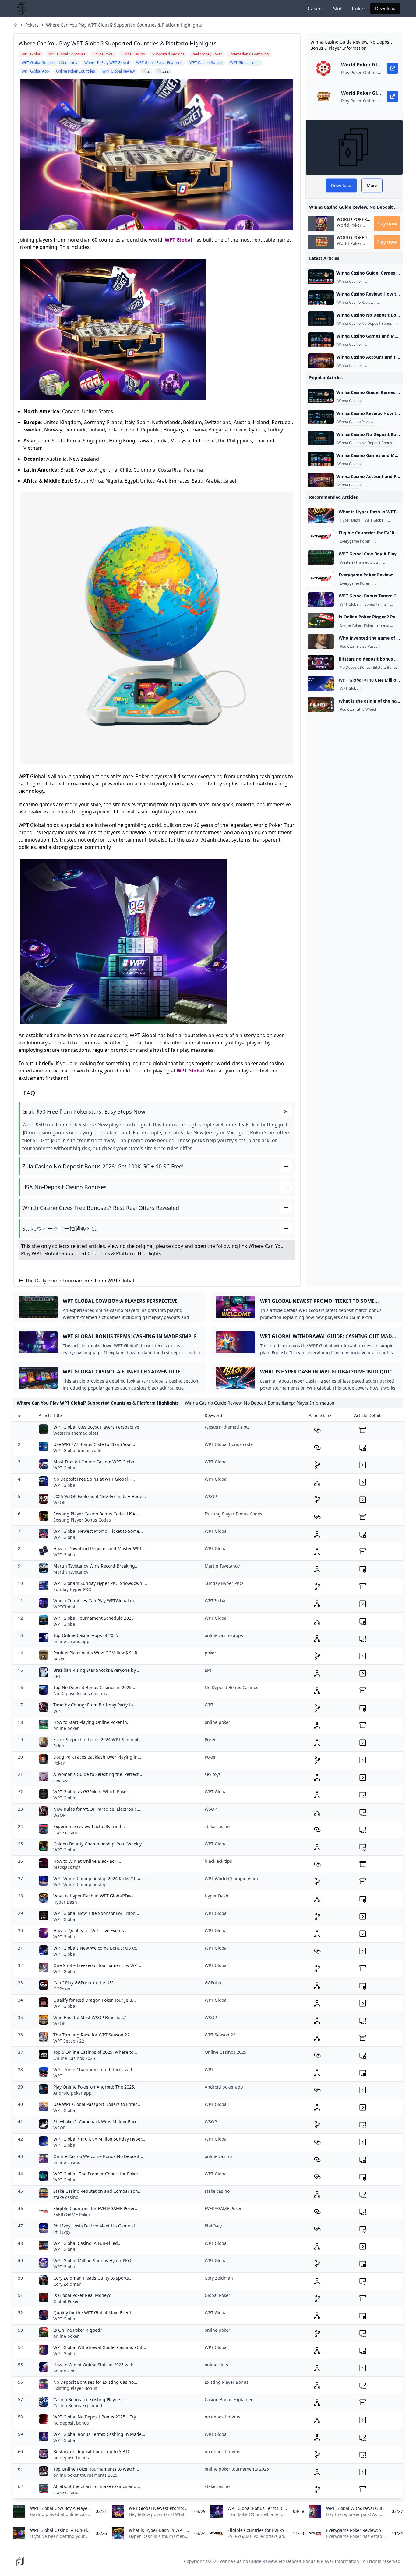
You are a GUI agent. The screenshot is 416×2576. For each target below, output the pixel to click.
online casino (67, 2162)
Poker (359, 9)
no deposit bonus (71, 2423)
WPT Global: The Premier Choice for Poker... (97, 2174)
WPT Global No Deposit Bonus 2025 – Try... (96, 2417)
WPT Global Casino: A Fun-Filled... (87, 2243)
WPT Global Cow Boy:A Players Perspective (96, 1427)
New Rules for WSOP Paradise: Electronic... (97, 1809)
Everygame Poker (355, 541)
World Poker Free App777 (350, 228)
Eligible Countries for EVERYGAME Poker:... (97, 2208)
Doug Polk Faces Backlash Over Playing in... (97, 1757)
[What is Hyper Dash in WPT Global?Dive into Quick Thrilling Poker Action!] (321, 516)
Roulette (347, 647)
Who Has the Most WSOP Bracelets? (90, 2017)
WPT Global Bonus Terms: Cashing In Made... (99, 2434)
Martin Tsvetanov (71, 1572)
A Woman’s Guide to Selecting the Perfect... (98, 1774)
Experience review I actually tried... (89, 1826)
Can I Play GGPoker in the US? (83, 1983)
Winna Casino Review (355, 303)
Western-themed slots (76, 1433)
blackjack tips (67, 1867)
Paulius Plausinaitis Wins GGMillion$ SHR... (97, 1653)
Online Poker (385, 583)
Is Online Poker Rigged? (78, 2330)
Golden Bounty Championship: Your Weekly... (99, 1844)
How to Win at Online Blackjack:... (87, 1861)
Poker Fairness (376, 625)
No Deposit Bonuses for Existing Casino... (95, 2382)
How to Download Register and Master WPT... (99, 1548)
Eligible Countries (389, 541)
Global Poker (66, 2301)
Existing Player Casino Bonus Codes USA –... (98, 1514)
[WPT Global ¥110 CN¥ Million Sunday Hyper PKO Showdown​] (321, 684)
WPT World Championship (80, 1885)
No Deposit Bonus (355, 668)
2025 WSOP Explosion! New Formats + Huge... (100, 1496)
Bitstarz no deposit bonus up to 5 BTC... (94, 2452)
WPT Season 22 (69, 2041)
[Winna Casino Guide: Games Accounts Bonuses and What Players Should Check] (321, 277)
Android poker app (72, 2093)
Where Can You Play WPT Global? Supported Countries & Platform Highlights (124, 25)
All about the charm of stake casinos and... (97, 2486)
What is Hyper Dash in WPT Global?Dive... (95, 1896)
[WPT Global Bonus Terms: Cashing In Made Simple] (321, 600)
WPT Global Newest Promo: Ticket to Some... (98, 1531)
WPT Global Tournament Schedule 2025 (93, 1618)
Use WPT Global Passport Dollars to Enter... (97, 2104)
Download (385, 8)
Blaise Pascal (367, 647)
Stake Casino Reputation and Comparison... (97, 2191)
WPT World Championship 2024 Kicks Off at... (99, 1878)
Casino (316, 9)
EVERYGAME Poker (72, 2215)
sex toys (61, 1780)
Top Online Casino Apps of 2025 (86, 1635)
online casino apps (72, 1641)
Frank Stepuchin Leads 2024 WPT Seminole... (99, 1740)
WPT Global (178, 240)
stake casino (66, 1832)
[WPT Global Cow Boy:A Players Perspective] (321, 558)
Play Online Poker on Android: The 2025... (95, 2087)
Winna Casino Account (384, 366)
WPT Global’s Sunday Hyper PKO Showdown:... (100, 1583)
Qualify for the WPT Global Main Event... (94, 2313)
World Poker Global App (352, 219)
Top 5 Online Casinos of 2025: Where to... (95, 2052)
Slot (338, 9)
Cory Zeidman (67, 2284)
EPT (57, 1676)
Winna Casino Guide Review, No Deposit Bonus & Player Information (289, 2561)
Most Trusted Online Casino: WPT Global (94, 1462)
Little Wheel (366, 710)
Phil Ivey (62, 2232)
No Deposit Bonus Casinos (80, 1694)
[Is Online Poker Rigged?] (321, 621)
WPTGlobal (64, 1607)
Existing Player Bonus (75, 2388)
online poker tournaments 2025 (85, 2475)
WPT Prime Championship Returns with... (95, 2069)
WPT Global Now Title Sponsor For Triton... (96, 1913)
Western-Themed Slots (359, 562)
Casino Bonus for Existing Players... (89, 2399)
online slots (65, 2371)
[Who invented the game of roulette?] (321, 642)
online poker (66, 1728)
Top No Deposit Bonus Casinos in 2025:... (95, 1687)
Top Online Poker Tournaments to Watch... (96, 2469)
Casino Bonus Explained (78, 2406)
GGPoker (62, 1989)
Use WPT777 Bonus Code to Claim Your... (94, 1444)
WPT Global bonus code (77, 1450)
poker (59, 1659)
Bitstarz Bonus (385, 668)
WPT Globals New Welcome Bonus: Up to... (97, 1948)
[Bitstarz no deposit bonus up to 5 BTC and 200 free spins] (321, 663)
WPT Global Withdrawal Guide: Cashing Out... (100, 2347)
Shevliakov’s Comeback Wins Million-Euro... (97, 2122)
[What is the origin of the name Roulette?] (321, 705)
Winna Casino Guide (383, 282)
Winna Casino (349, 282)
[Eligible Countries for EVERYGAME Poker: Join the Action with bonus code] (321, 537)
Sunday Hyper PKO (72, 1589)
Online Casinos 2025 (74, 2058)
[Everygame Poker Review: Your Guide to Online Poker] (321, 579)
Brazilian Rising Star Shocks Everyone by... (96, 1670)
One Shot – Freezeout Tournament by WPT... (98, 1965)
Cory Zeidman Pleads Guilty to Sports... (93, 2278)
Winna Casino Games (384, 345)
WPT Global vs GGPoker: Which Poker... (92, 1792)
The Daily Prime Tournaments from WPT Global (80, 1281)
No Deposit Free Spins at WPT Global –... (94, 1479)
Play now (387, 224)
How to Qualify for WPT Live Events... (90, 1931)
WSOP (59, 1502)
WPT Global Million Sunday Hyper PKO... (94, 2261)
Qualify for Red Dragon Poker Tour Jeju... (95, 2000)
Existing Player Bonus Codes (82, 1520)
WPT (58, 1711)
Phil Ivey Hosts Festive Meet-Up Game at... (96, 2226)
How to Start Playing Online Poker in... (92, 1722)
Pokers (32, 25)
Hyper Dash (350, 520)
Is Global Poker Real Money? (82, 2295)
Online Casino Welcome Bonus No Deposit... (98, 2156)
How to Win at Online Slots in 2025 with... (95, 2365)
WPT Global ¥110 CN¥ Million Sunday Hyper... (99, 2139)
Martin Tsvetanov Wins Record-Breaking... (96, 1566)
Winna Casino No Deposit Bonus (365, 324)
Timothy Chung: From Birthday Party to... (95, 1705)
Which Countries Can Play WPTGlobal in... (95, 1601)
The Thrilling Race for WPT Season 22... (93, 2035)
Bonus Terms (375, 604)
